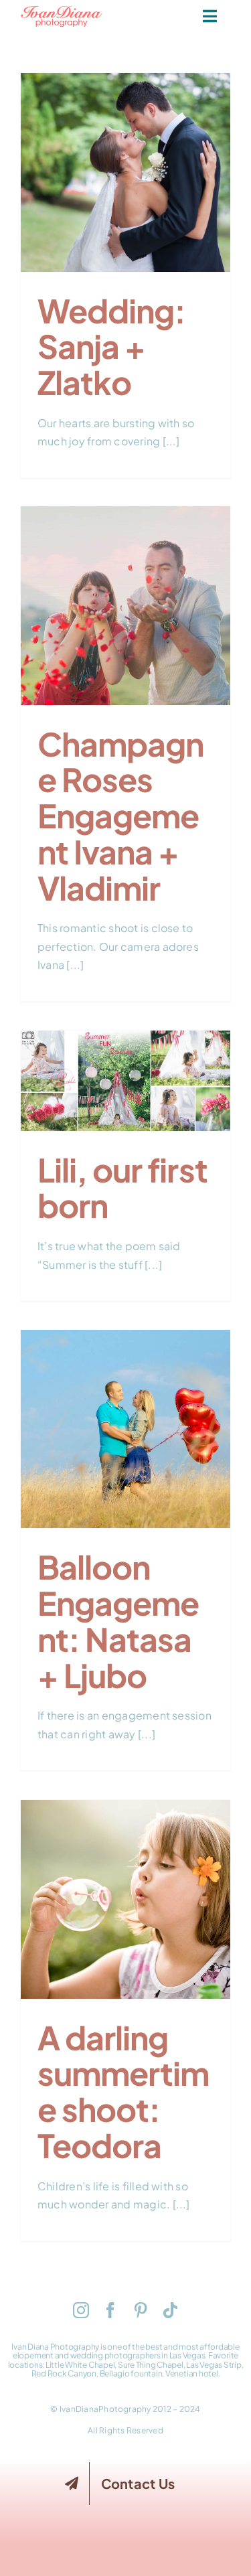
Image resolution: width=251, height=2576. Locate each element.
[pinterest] (141, 2310)
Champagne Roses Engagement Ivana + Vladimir (125, 574)
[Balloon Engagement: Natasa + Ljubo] (125, 1429)
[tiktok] (170, 2310)
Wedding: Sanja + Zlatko (125, 150)
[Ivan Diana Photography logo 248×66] (62, 10)
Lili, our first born (125, 1067)
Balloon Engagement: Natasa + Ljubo (125, 1407)
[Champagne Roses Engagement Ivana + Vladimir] (125, 606)
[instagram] (81, 2310)
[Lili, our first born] (125, 1081)
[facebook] (110, 2310)
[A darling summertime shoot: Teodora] (125, 1899)
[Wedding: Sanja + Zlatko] (125, 172)
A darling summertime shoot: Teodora (125, 1877)
